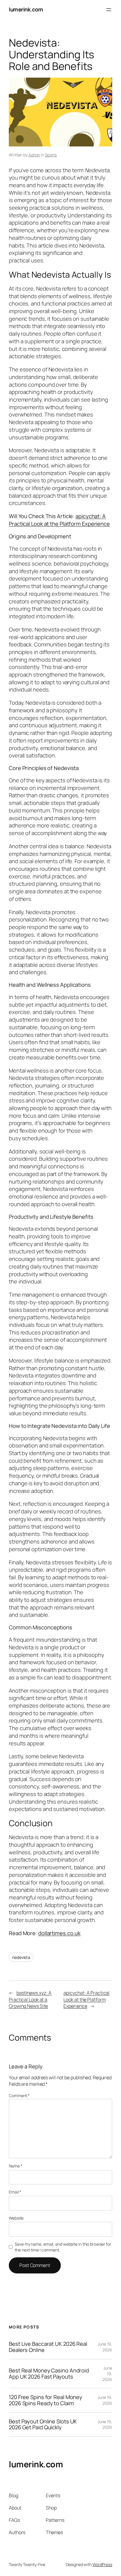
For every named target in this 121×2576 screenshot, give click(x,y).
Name (15, 2166)
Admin (34, 155)
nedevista (21, 1957)
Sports (51, 155)
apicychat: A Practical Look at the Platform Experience (59, 520)
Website (16, 2218)
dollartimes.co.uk (59, 1933)
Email (15, 2192)
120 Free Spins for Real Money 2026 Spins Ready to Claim (46, 2400)
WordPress (102, 2564)
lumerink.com (26, 9)
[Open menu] (109, 10)
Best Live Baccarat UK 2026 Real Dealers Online (48, 2347)
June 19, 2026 (105, 2347)
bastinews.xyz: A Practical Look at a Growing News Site (30, 1999)
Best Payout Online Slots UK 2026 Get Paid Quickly (43, 2424)
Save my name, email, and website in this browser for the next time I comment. (63, 2247)
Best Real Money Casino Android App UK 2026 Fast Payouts (49, 2373)
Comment (19, 2096)
